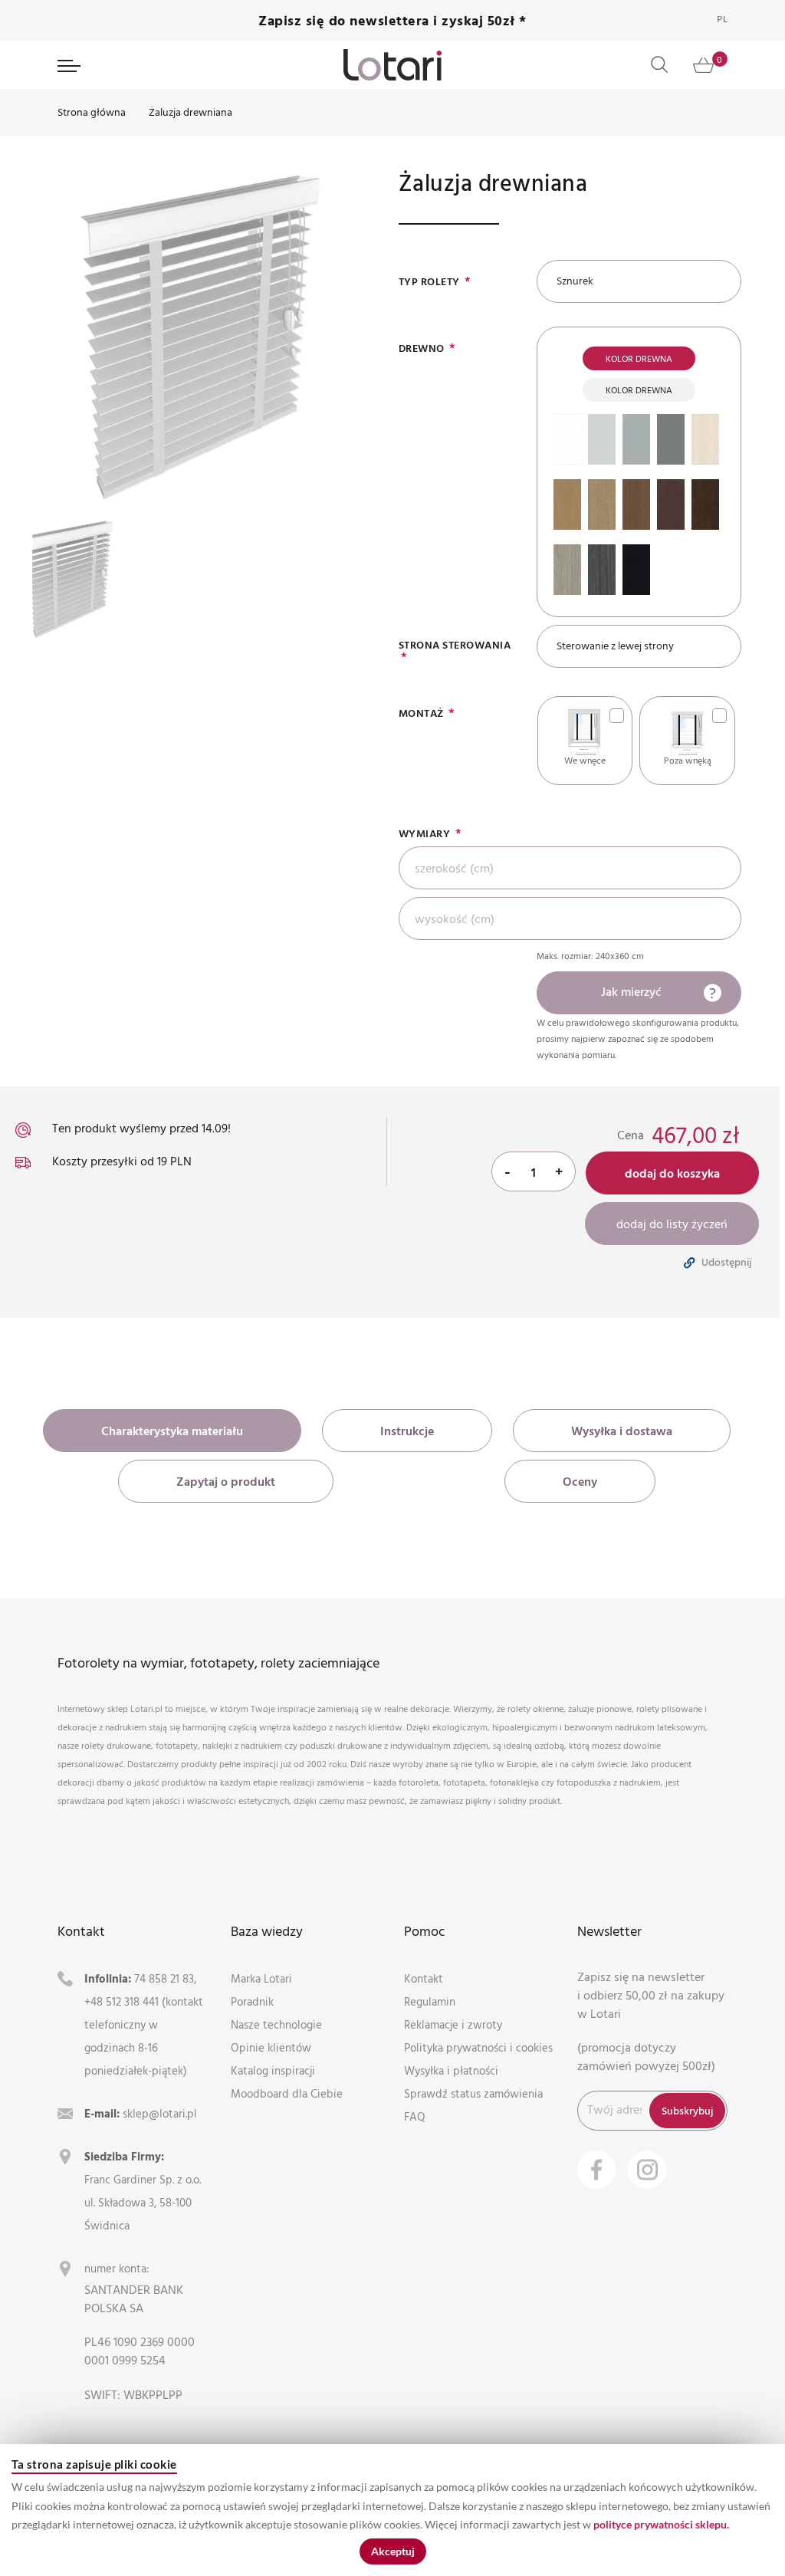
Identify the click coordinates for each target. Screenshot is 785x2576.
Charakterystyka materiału (172, 1431)
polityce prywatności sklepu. (661, 2524)
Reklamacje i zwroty (453, 2024)
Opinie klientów (271, 2047)
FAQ (415, 2116)
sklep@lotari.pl (160, 2113)
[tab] (172, 1431)
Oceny (580, 1481)
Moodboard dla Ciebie (287, 2093)
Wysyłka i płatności (451, 2070)
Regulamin (430, 2001)
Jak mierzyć (631, 991)
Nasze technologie (276, 2024)
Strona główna (92, 112)
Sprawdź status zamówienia (473, 2093)
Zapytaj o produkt (226, 1481)
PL (722, 19)
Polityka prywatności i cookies (478, 2047)
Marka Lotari (261, 1978)
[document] (392, 2510)
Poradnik (252, 2001)
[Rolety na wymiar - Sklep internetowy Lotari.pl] (392, 65)
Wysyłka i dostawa (622, 1431)
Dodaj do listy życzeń (672, 1224)
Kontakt (424, 1978)
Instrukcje (407, 1431)
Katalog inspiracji (273, 2070)
